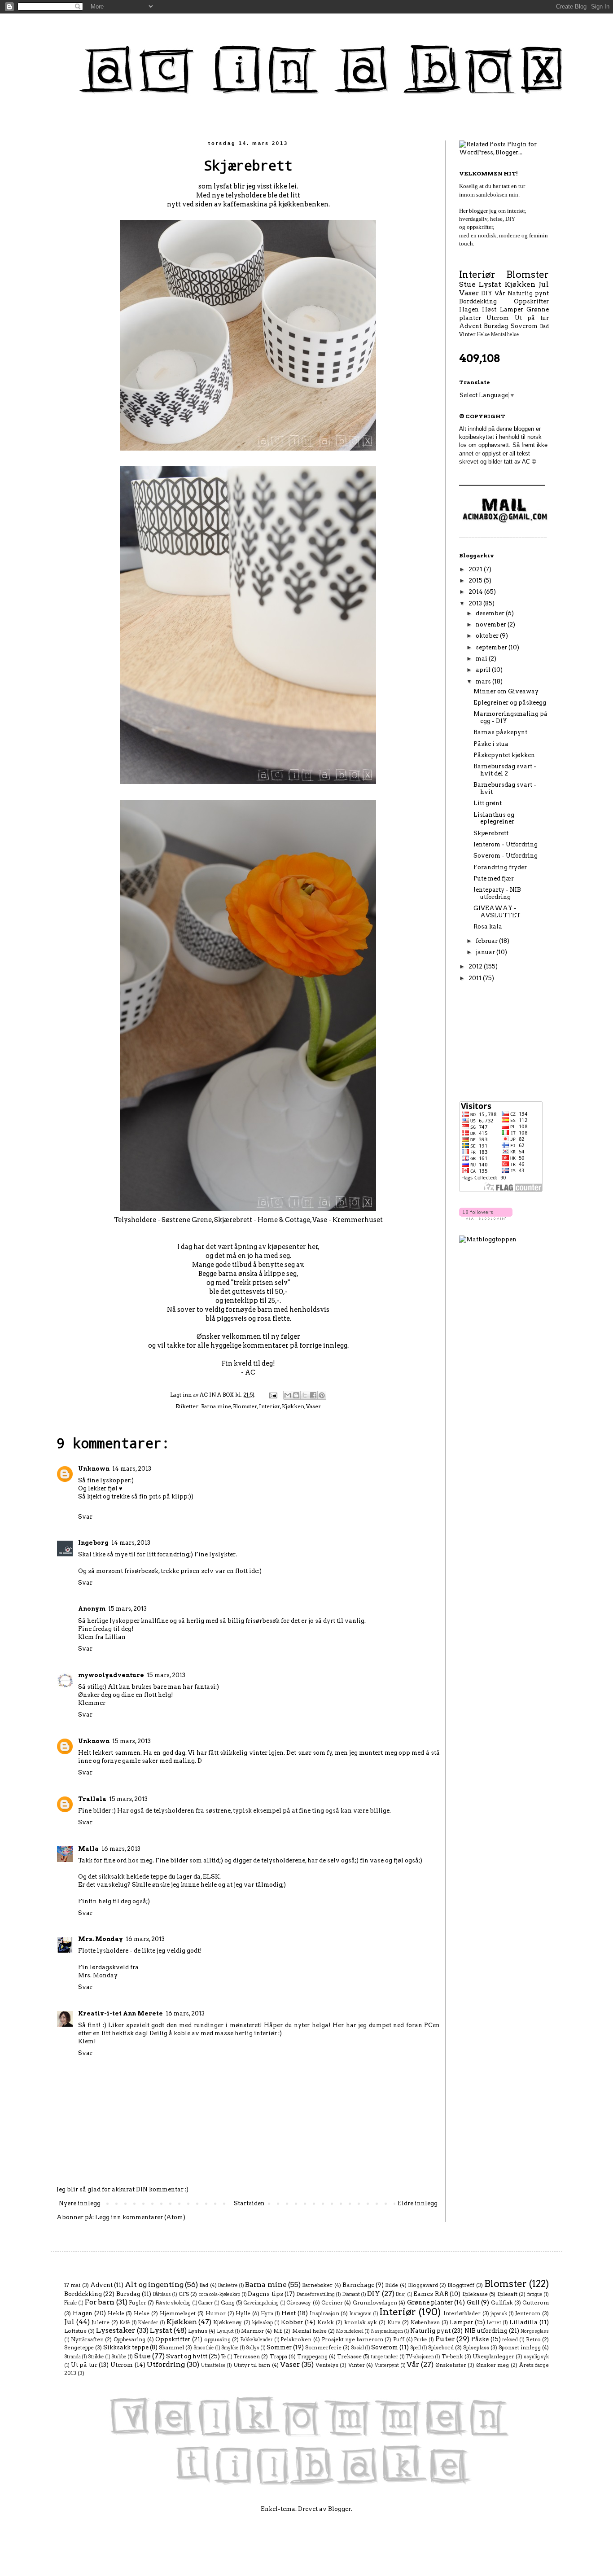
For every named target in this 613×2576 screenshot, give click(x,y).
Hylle (243, 2313)
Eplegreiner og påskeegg (510, 703)
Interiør (269, 1406)
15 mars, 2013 (127, 1609)
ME (278, 2331)
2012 (476, 966)
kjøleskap (263, 2323)
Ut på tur (532, 318)
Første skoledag (173, 2303)
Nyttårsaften (87, 2339)
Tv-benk (452, 2357)
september (492, 647)
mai (482, 659)
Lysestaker (116, 2330)
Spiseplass (476, 2348)
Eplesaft (507, 2294)
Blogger (339, 2509)
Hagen (469, 309)
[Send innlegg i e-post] (273, 1395)
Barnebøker (317, 2285)
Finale (71, 2303)
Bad (544, 326)
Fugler (138, 2303)
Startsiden (249, 2203)
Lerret (494, 2323)
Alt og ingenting (154, 2285)
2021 (476, 569)
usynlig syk (536, 2357)
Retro (533, 2339)
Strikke (96, 2357)
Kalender (148, 2323)
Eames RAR (431, 2294)
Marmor (252, 2331)
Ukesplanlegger (493, 2357)
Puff (399, 2339)
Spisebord (441, 2348)
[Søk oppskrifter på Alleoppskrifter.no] (488, 1239)
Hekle (116, 2313)
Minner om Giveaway (506, 691)
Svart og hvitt (187, 2356)
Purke (421, 2340)
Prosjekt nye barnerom (352, 2339)
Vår (500, 293)
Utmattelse (213, 2365)
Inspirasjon (324, 2313)
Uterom (498, 318)
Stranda (72, 2357)
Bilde (392, 2285)
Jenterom (528, 2313)
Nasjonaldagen (387, 2331)
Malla (88, 1849)
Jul (544, 284)
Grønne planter (430, 2302)
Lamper (512, 309)
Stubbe (119, 2357)
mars (484, 681)
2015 (476, 580)
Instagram (361, 2314)
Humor (216, 2313)
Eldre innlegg (418, 2203)
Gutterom (536, 2303)
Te (224, 2357)
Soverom (524, 326)
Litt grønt (488, 803)
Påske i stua (491, 744)
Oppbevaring (129, 2339)
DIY (487, 293)
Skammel (171, 2348)
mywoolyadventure (111, 1675)
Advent (470, 326)
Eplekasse (475, 2294)
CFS (184, 2294)
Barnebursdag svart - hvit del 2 (505, 770)
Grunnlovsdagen (375, 2303)
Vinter (467, 334)
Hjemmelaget (178, 2313)
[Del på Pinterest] (322, 1395)
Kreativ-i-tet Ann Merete (120, 2013)
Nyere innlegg (80, 2203)
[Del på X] (305, 1395)
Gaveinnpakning (261, 2303)
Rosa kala (488, 927)
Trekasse (349, 2357)
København (425, 2322)
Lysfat (490, 284)
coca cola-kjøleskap (219, 2294)
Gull (473, 2302)
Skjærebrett (491, 833)
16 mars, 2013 (121, 1849)
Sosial (357, 2348)
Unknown (94, 1469)
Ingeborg (93, 1543)
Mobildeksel (350, 2331)
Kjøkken (293, 1406)
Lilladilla (523, 2322)
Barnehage (358, 2285)
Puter (445, 2339)
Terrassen (247, 2357)
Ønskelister (451, 2365)
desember (491, 613)
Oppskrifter (531, 301)
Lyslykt (225, 2331)
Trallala (92, 1799)
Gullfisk (502, 2303)
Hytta (267, 2314)
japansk (499, 2314)
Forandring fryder (500, 867)
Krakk (326, 2322)
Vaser (313, 1406)
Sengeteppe (79, 2348)
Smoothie (204, 2348)
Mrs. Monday (101, 1939)
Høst (489, 309)
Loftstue (75, 2331)
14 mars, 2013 (132, 1469)
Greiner (332, 2303)
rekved (510, 2340)
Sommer (279, 2347)
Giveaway (299, 2303)
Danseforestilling (316, 2294)
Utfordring (166, 2364)
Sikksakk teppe (126, 2347)
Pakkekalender (257, 2340)
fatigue (535, 2294)
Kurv (394, 2322)
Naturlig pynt (528, 293)
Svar (85, 1517)
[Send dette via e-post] (288, 1395)
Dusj (401, 2294)
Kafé (125, 2323)
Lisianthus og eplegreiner (494, 818)
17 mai (72, 2285)
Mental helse (505, 335)
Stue (467, 284)
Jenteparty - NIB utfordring (497, 893)
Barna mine (216, 1406)
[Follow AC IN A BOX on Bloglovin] (486, 1218)
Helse (484, 335)
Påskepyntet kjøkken (504, 755)
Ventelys (327, 2365)
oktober (488, 636)
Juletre (101, 2322)
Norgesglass (535, 2331)
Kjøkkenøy (228, 2322)
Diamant (351, 2294)
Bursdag (496, 326)
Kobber (292, 2322)
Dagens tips (265, 2294)
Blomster (245, 1406)
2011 (476, 978)
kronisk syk (361, 2322)
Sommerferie (323, 2348)
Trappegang (312, 2357)
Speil (416, 2348)
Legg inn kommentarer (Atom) (140, 2217)
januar (486, 952)
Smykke (230, 2348)
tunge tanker (385, 2357)
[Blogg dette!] (296, 1395)
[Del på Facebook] (313, 1395)
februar (487, 941)
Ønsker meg (493, 2365)
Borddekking (478, 301)
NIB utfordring (486, 2331)
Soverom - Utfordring (506, 856)
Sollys (253, 2348)
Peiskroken (296, 2339)
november (492, 624)
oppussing (217, 2339)
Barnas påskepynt (500, 732)
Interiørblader (462, 2313)
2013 (476, 603)
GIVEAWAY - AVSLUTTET (497, 912)
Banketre (228, 2285)
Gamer (206, 2303)
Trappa (278, 2357)
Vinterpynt (387, 2365)
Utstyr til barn (252, 2365)
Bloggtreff (461, 2285)
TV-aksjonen (420, 2357)
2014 (476, 592)
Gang (228, 2303)
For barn (100, 2302)
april (484, 670)
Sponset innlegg (520, 2348)
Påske (480, 2339)
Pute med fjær (494, 878)
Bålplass (162, 2294)
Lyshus (198, 2331)
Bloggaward (423, 2285)
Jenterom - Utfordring (506, 844)
